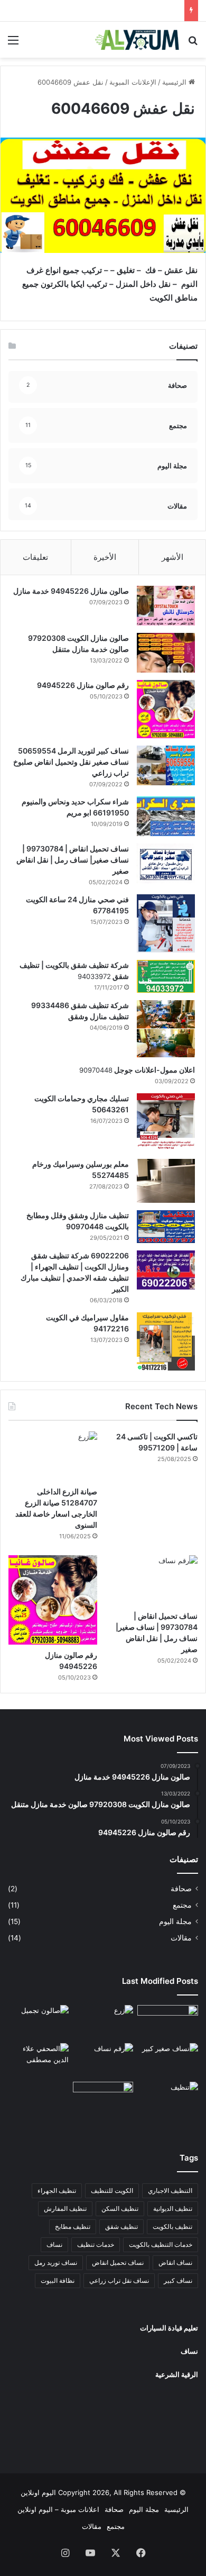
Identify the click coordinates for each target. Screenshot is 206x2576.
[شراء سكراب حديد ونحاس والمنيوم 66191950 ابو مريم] (166, 816)
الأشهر (172, 557)
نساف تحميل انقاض (118, 2262)
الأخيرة (105, 557)
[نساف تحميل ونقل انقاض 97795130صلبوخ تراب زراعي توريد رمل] (168, 2022)
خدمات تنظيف (96, 2244)
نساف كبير (178, 2280)
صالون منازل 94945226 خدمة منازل (71, 591)
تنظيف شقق (121, 2226)
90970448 (96, 1070)
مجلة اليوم (175, 1921)
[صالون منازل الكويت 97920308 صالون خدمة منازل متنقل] (166, 653)
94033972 (94, 976)
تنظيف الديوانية (173, 2208)
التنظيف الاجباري (170, 2190)
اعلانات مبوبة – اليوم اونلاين (58, 2509)
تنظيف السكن (120, 2208)
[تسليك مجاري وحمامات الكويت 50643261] (166, 1122)
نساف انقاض (175, 2262)
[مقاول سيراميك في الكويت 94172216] (166, 1341)
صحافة (181, 1889)
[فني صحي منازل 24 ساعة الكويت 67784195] (166, 923)
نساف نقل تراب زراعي (119, 2280)
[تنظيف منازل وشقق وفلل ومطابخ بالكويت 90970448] (166, 1227)
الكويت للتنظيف (112, 2190)
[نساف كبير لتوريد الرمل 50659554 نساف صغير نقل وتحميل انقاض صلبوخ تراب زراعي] (166, 765)
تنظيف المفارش (65, 2208)
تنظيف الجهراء (57, 2190)
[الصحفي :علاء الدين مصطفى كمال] (38, 2060)
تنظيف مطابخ (73, 2226)
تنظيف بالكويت (172, 2226)
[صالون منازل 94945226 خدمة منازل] (166, 606)
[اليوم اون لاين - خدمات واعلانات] (137, 40)
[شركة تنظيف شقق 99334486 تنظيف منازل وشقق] (166, 1029)
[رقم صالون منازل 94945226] (166, 709)
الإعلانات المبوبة (133, 82)
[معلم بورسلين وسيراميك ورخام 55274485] (166, 1181)
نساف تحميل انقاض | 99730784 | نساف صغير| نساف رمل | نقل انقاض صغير (73, 860)
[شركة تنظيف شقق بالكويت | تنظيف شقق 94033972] (166, 976)
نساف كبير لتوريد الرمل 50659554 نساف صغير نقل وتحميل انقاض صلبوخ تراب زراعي (71, 762)
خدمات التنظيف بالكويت (161, 2244)
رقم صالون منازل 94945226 (83, 685)
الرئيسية (175, 82)
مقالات (181, 1938)
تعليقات (35, 557)
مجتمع (182, 1905)
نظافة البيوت (58, 2280)
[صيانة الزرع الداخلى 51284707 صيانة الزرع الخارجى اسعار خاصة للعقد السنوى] (53, 1457)
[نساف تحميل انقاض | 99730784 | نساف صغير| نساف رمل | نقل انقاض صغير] (166, 863)
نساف (54, 2244)
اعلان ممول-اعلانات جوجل (154, 1070)
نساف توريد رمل (56, 2262)
